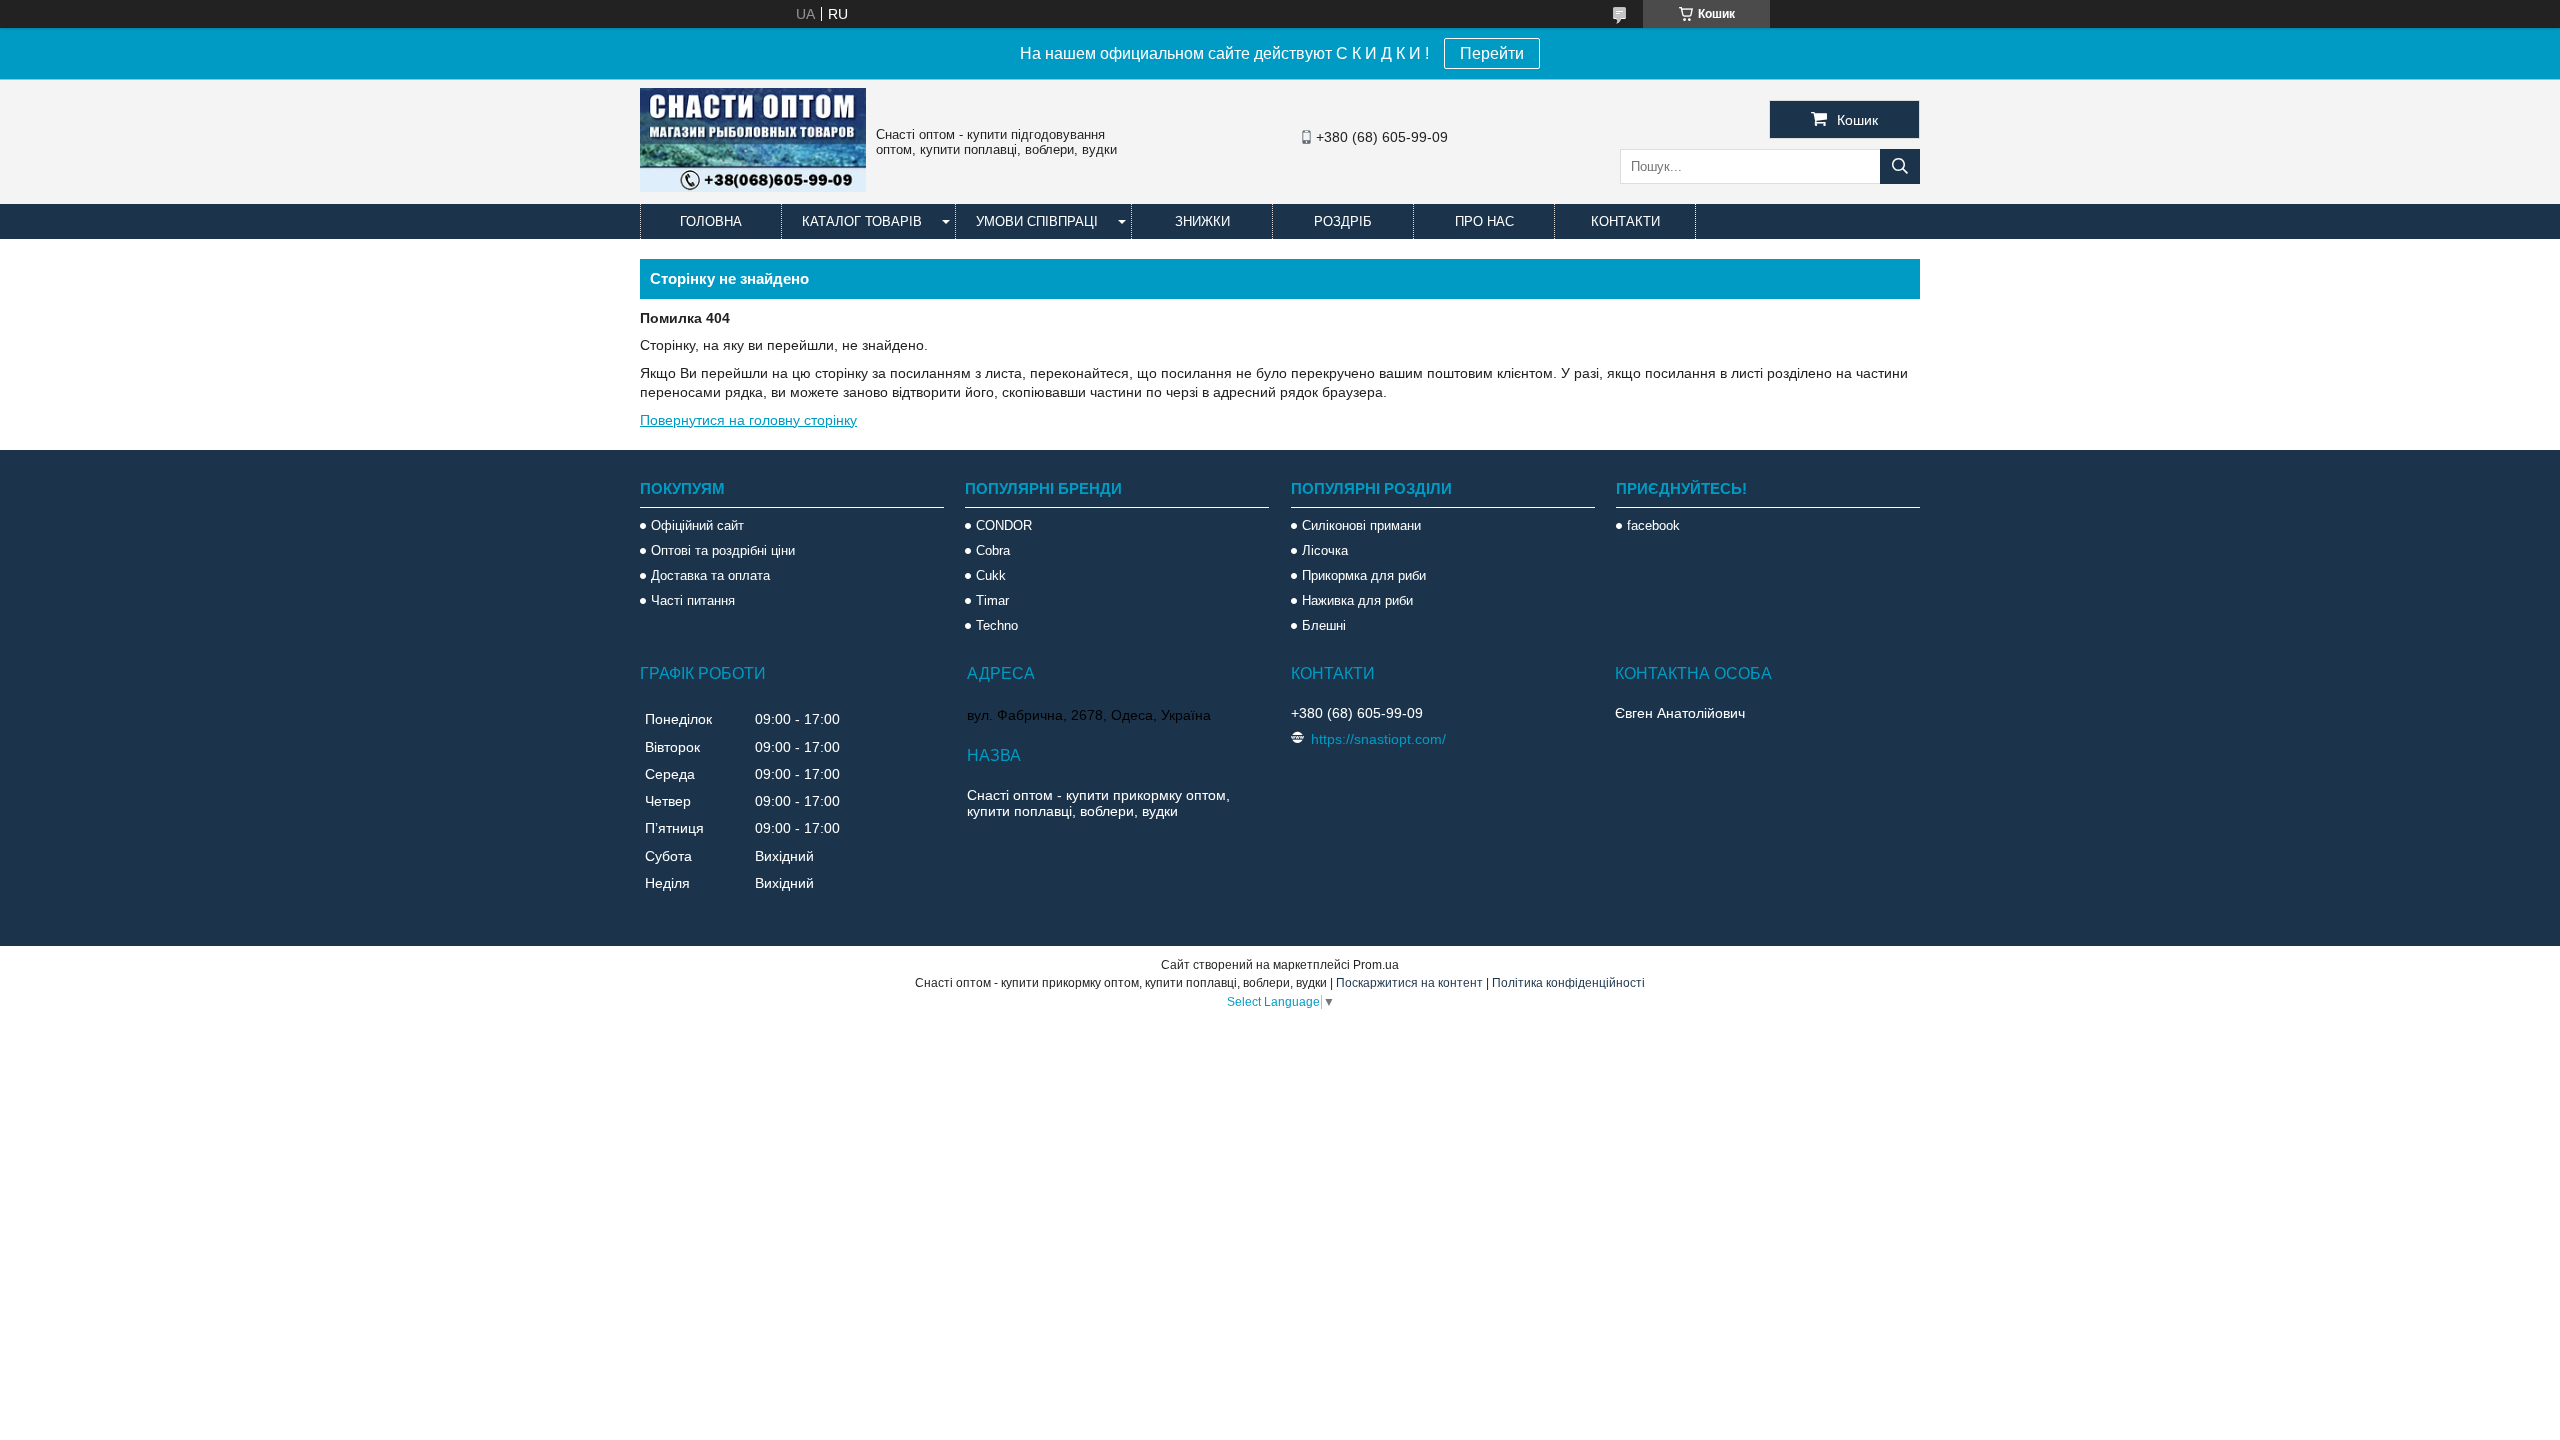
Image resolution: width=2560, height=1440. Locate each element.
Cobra (993, 550)
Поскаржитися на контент (1409, 983)
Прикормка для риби (1364, 575)
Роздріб (1343, 221)
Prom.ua (1376, 965)
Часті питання (693, 600)
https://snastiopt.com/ (1378, 739)
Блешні (1324, 625)
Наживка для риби (1357, 600)
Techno (997, 625)
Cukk (991, 575)
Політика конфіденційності (1568, 983)
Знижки (1202, 221)
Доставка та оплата (710, 575)
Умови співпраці (1037, 221)
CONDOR (1004, 525)
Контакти (1625, 221)
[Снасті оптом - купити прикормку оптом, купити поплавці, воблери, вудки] (753, 187)
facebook (1653, 525)
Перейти (1492, 53)
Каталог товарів (862, 221)
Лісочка (1325, 550)
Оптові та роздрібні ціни (723, 550)
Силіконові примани (1361, 525)
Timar (992, 600)
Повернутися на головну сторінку (748, 420)
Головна (711, 221)
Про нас (1484, 221)
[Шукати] (1900, 166)
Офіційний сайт (697, 525)
